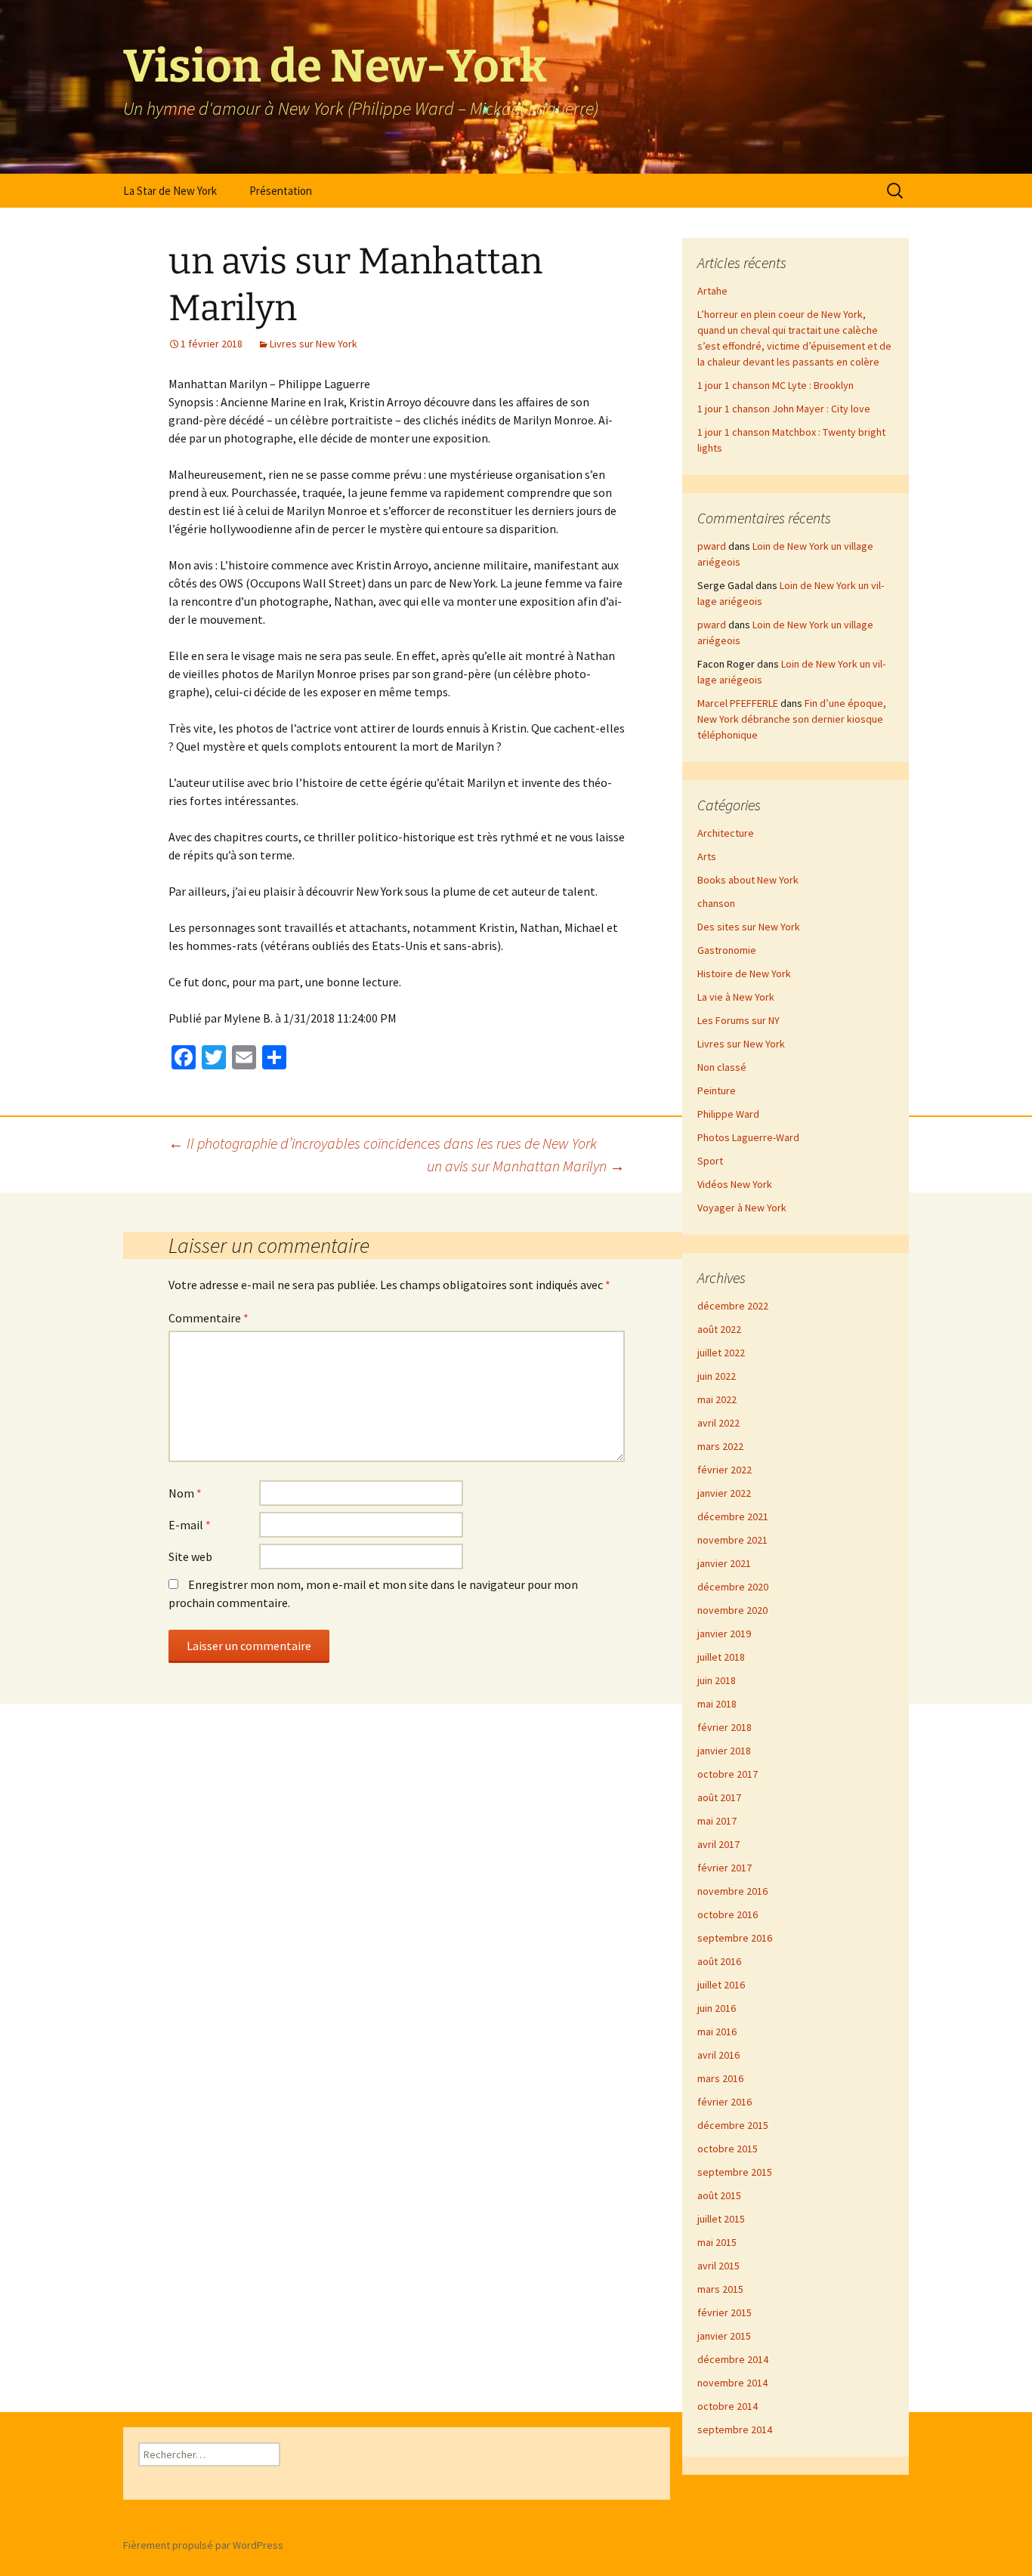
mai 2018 (717, 1704)
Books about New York (748, 880)
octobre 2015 (728, 2149)
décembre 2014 (733, 2359)
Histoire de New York (744, 973)
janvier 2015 (724, 2336)
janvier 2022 (724, 1493)
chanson (716, 903)
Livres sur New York (314, 344)
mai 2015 (717, 2242)
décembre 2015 (733, 2125)
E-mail (190, 1525)
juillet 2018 (721, 1657)
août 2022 (719, 1329)
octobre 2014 (728, 2406)
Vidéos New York (735, 1184)
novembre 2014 (732, 2383)
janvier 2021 (724, 1563)
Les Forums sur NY (738, 1020)
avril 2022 (718, 1423)
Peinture (717, 1091)
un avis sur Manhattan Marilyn (526, 1166)
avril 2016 (718, 2055)
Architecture (726, 833)
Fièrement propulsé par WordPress (203, 2545)
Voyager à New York (742, 1208)
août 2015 (719, 2195)
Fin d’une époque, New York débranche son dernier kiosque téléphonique (792, 719)
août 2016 (719, 1961)
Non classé (722, 1067)
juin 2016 (717, 2008)
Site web (190, 1556)
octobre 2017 (728, 1774)
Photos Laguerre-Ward (748, 1137)
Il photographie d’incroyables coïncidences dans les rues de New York (383, 1143)
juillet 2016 (721, 1985)
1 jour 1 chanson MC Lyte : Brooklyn (776, 385)
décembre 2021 (733, 1516)
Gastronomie (727, 950)
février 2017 (725, 1868)
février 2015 (725, 2312)
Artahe (712, 291)
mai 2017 (717, 1821)
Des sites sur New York (749, 927)
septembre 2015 (735, 2172)
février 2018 (725, 1727)
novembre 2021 (732, 1540)
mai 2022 (717, 1399)
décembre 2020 (733, 1587)
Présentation (281, 191)
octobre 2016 (728, 1914)
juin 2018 (717, 1680)
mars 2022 (720, 1446)
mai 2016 (717, 2031)
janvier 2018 (724, 1751)
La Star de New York (170, 191)
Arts (707, 856)
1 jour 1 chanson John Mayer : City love (784, 409)
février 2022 (725, 1470)
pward (712, 546)
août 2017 (719, 1797)
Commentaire (209, 1318)
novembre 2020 (732, 1610)
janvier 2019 (724, 1634)
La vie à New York (736, 997)
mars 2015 (720, 2289)
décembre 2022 (733, 1306)
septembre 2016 (735, 1938)
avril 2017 (718, 1844)
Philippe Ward (728, 1114)
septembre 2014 (735, 2429)
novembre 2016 (732, 1891)
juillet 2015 (721, 2219)
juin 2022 (717, 1376)
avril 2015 (718, 2266)
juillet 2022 (721, 1353)
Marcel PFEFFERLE (738, 703)
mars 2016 (720, 2078)
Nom (185, 1493)
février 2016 (725, 2102)
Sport (710, 1161)
